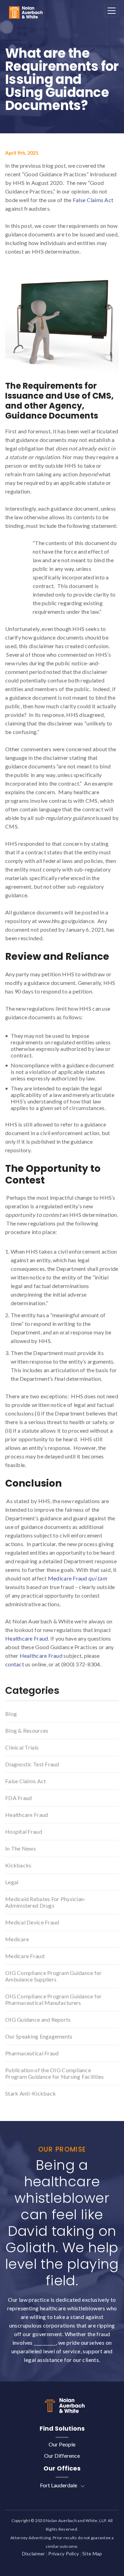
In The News (20, 1848)
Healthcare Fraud (27, 1638)
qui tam (97, 1578)
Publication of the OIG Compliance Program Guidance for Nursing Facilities (55, 2073)
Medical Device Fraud (32, 1922)
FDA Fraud (18, 1798)
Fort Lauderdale (59, 2485)
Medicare (17, 1939)
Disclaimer (34, 2553)
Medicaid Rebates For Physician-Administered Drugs (45, 1902)
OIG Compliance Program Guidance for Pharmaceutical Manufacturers (54, 1999)
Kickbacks (18, 1865)
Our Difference (62, 2456)
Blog (11, 1714)
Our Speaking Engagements (39, 2036)
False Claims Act (93, 200)
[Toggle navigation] (112, 11)
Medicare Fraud (68, 1578)
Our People (62, 2444)
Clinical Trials (22, 1747)
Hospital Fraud (24, 1831)
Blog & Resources (27, 1730)
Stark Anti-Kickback (30, 2093)
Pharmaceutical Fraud (32, 2053)
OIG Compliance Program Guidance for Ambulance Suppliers (54, 1976)
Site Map (92, 2553)
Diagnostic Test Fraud (32, 1764)
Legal (12, 1882)
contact (15, 1664)
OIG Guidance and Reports (38, 2019)
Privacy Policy (64, 2553)
